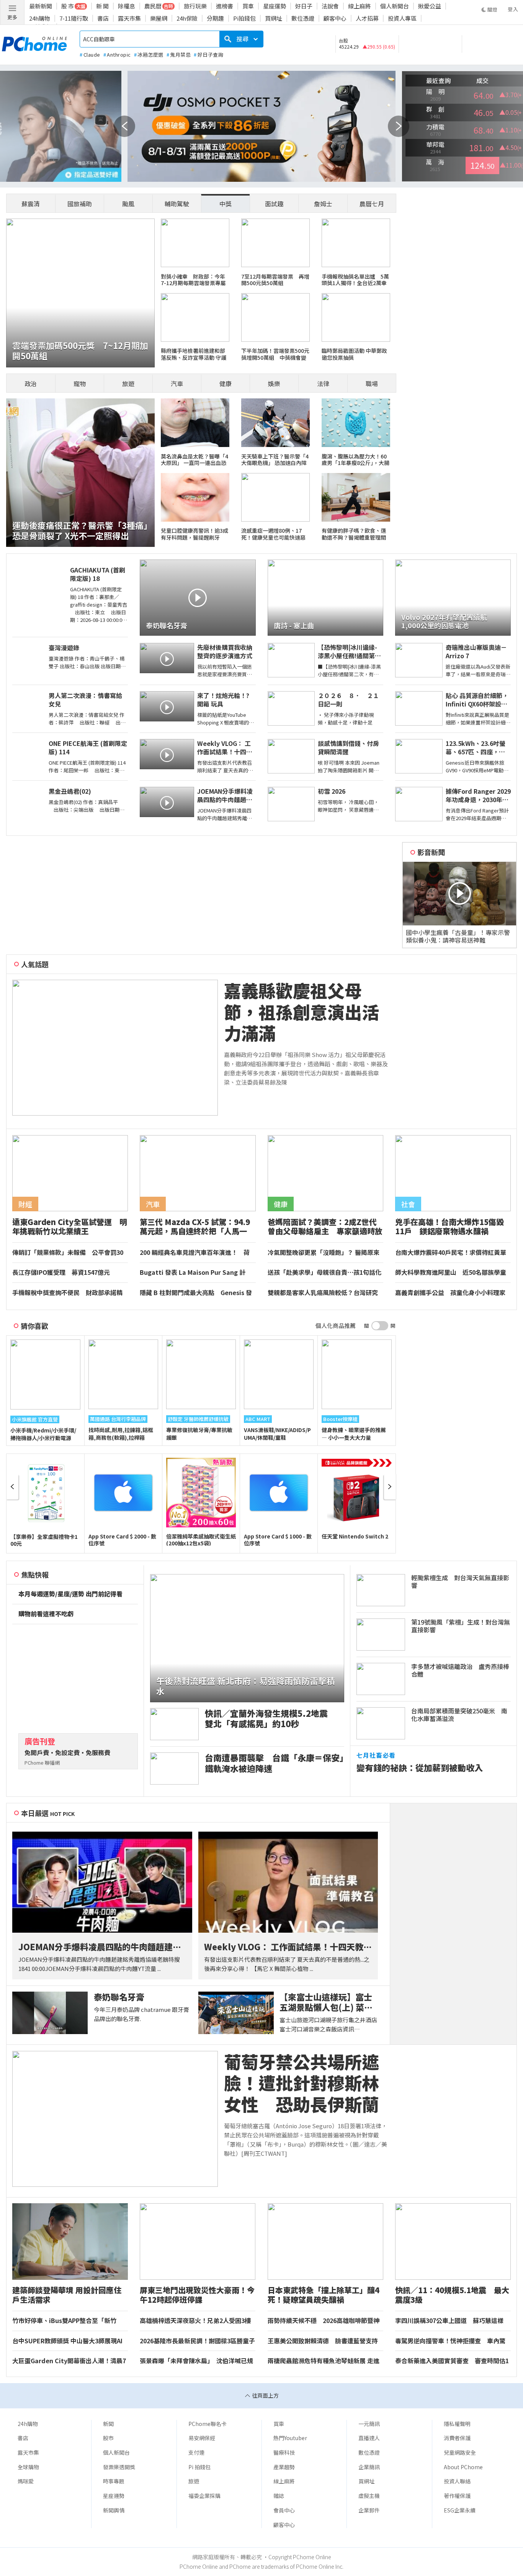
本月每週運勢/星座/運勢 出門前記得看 (70, 1594)
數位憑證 (303, 18)
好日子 (304, 6)
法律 (323, 383)
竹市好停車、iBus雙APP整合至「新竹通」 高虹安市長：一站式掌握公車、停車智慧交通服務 (68, 2321)
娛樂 (274, 383)
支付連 (196, 2452)
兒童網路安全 (460, 2452)
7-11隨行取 (74, 18)
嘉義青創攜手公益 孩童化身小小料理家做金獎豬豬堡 (450, 1293)
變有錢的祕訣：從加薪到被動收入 (420, 1768)
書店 (103, 18)
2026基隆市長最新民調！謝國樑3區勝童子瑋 (197, 2341)
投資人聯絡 (457, 2481)
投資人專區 (402, 18)
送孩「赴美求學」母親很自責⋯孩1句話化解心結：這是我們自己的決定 (324, 1273)
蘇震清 (31, 204)
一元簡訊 (369, 2424)
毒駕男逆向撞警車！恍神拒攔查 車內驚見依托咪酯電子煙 (450, 2341)
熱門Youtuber (290, 2438)
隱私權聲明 (457, 2424)
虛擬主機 (369, 2496)
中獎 (226, 204)
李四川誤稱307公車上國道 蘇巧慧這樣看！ (449, 2321)
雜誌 (279, 2496)
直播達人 (369, 2438)
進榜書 (225, 6)
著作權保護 (457, 2496)
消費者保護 (457, 2438)
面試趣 (274, 204)
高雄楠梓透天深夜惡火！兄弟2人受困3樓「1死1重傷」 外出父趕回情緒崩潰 (195, 2321)
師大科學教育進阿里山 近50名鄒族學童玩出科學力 (451, 1273)
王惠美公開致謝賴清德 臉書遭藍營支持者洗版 (323, 2341)
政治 (31, 383)
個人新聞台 (395, 6)
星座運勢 (275, 6)
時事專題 (114, 2481)
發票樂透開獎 (119, 2467)
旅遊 (128, 383)
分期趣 (215, 18)
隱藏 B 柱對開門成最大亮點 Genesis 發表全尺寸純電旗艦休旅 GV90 (196, 1293)
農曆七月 (372, 204)
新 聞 (102, 6)
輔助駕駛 (177, 204)
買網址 (274, 18)
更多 (12, 17)
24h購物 (40, 18)
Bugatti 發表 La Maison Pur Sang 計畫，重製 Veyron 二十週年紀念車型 (193, 1273)
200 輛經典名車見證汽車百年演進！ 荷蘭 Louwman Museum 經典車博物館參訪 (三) (197, 1253)
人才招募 (367, 18)
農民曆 (153, 6)
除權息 (127, 6)
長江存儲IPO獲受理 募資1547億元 (61, 1273)
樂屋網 (159, 18)
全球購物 (28, 2467)
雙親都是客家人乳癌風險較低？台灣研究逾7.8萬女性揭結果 (323, 1293)
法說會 (330, 6)
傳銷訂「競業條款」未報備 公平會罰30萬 (68, 1253)
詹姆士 (323, 204)
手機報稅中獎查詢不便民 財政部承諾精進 (67, 1293)
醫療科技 (284, 2452)
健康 (226, 383)
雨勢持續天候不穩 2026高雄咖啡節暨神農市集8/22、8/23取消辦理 (324, 2321)
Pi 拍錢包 (199, 2467)
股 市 (68, 6)
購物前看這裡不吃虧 (46, 1614)
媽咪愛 (26, 2481)
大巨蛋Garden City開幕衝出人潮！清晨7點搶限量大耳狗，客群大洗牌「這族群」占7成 (69, 2361)
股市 (108, 2438)
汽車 (177, 383)
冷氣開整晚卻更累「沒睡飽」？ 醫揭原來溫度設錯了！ (324, 1253)
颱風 (128, 204)
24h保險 (187, 18)
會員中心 (284, 2510)
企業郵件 (369, 2510)
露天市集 (129, 18)
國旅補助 (80, 204)
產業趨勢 (284, 2467)
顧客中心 (335, 18)
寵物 (80, 383)
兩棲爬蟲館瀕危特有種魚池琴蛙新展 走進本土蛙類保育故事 (324, 2361)
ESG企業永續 (460, 2510)
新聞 (108, 2424)
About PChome (463, 2467)
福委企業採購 (204, 2496)
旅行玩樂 (195, 6)
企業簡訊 (369, 2467)
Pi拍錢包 (244, 18)
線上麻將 (360, 6)
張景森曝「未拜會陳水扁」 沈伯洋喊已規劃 (196, 2361)
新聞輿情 (114, 2510)
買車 (248, 6)
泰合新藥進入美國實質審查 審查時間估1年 (452, 2361)
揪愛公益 (430, 6)
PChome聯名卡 (208, 2424)
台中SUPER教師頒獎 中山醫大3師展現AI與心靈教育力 (67, 2341)
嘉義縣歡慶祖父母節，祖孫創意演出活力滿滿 (302, 1012)
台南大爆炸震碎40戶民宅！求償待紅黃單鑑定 (451, 1253)
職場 (372, 383)
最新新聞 (41, 6)
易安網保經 (202, 2438)
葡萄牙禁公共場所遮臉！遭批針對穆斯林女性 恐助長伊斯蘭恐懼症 (302, 2083)
